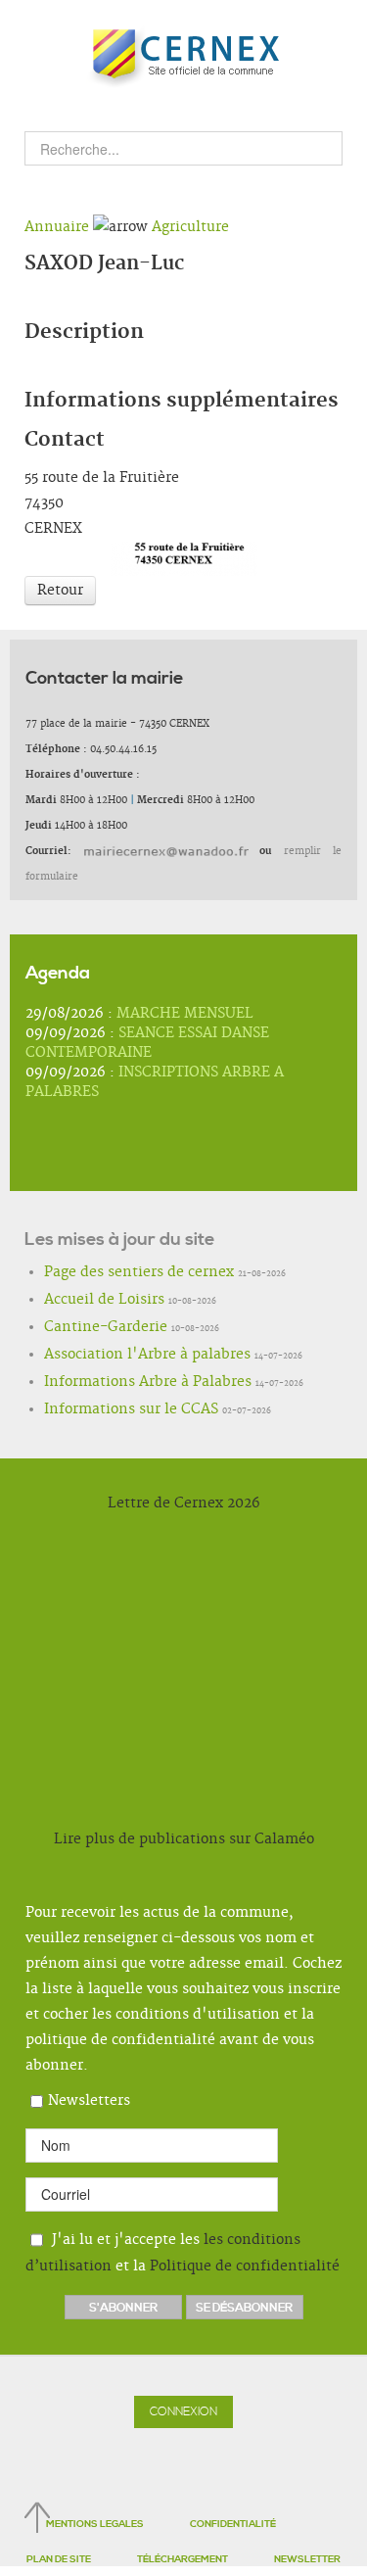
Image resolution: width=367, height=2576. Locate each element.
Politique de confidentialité (245, 2266)
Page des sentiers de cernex (113, 1273)
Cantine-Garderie (89, 1328)
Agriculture (190, 227)
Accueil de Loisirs (86, 1301)
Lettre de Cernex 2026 (184, 1503)
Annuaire (57, 227)
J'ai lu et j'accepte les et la (183, 2253)
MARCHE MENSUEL (185, 1014)
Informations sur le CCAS (107, 1410)
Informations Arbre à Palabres (119, 1383)
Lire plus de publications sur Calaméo (184, 1839)
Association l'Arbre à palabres (118, 1356)
